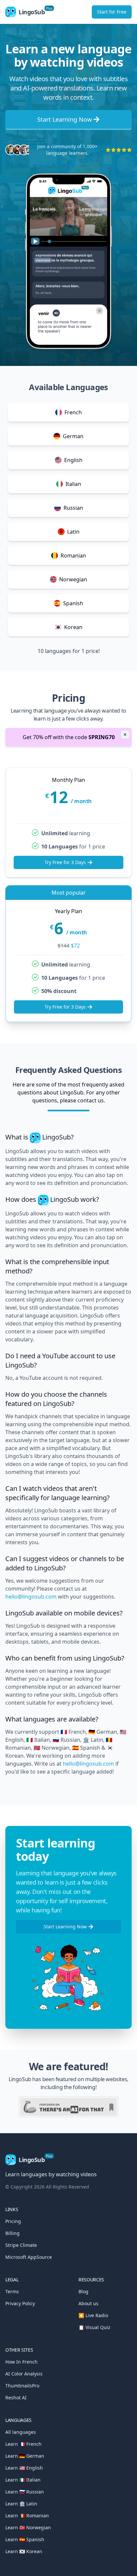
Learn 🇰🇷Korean (24, 2551)
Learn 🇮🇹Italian (23, 2480)
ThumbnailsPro (22, 2386)
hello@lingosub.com (31, 1597)
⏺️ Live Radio (93, 2315)
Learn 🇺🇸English (24, 2468)
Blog (83, 2291)
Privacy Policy (20, 2303)
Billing (12, 2233)
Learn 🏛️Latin (21, 2504)
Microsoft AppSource (29, 2257)
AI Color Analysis (24, 2374)
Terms (12, 2291)
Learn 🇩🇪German (25, 2456)
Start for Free (112, 12)
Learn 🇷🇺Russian (25, 2492)
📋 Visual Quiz (94, 2327)
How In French (21, 2362)
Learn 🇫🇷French (23, 2444)
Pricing (13, 2221)
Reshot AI (16, 2398)
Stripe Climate (21, 2245)
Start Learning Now (65, 119)
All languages (21, 2432)
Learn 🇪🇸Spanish (25, 2539)
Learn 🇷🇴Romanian (27, 2516)
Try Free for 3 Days (65, 862)
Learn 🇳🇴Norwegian (28, 2527)
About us (88, 2303)
